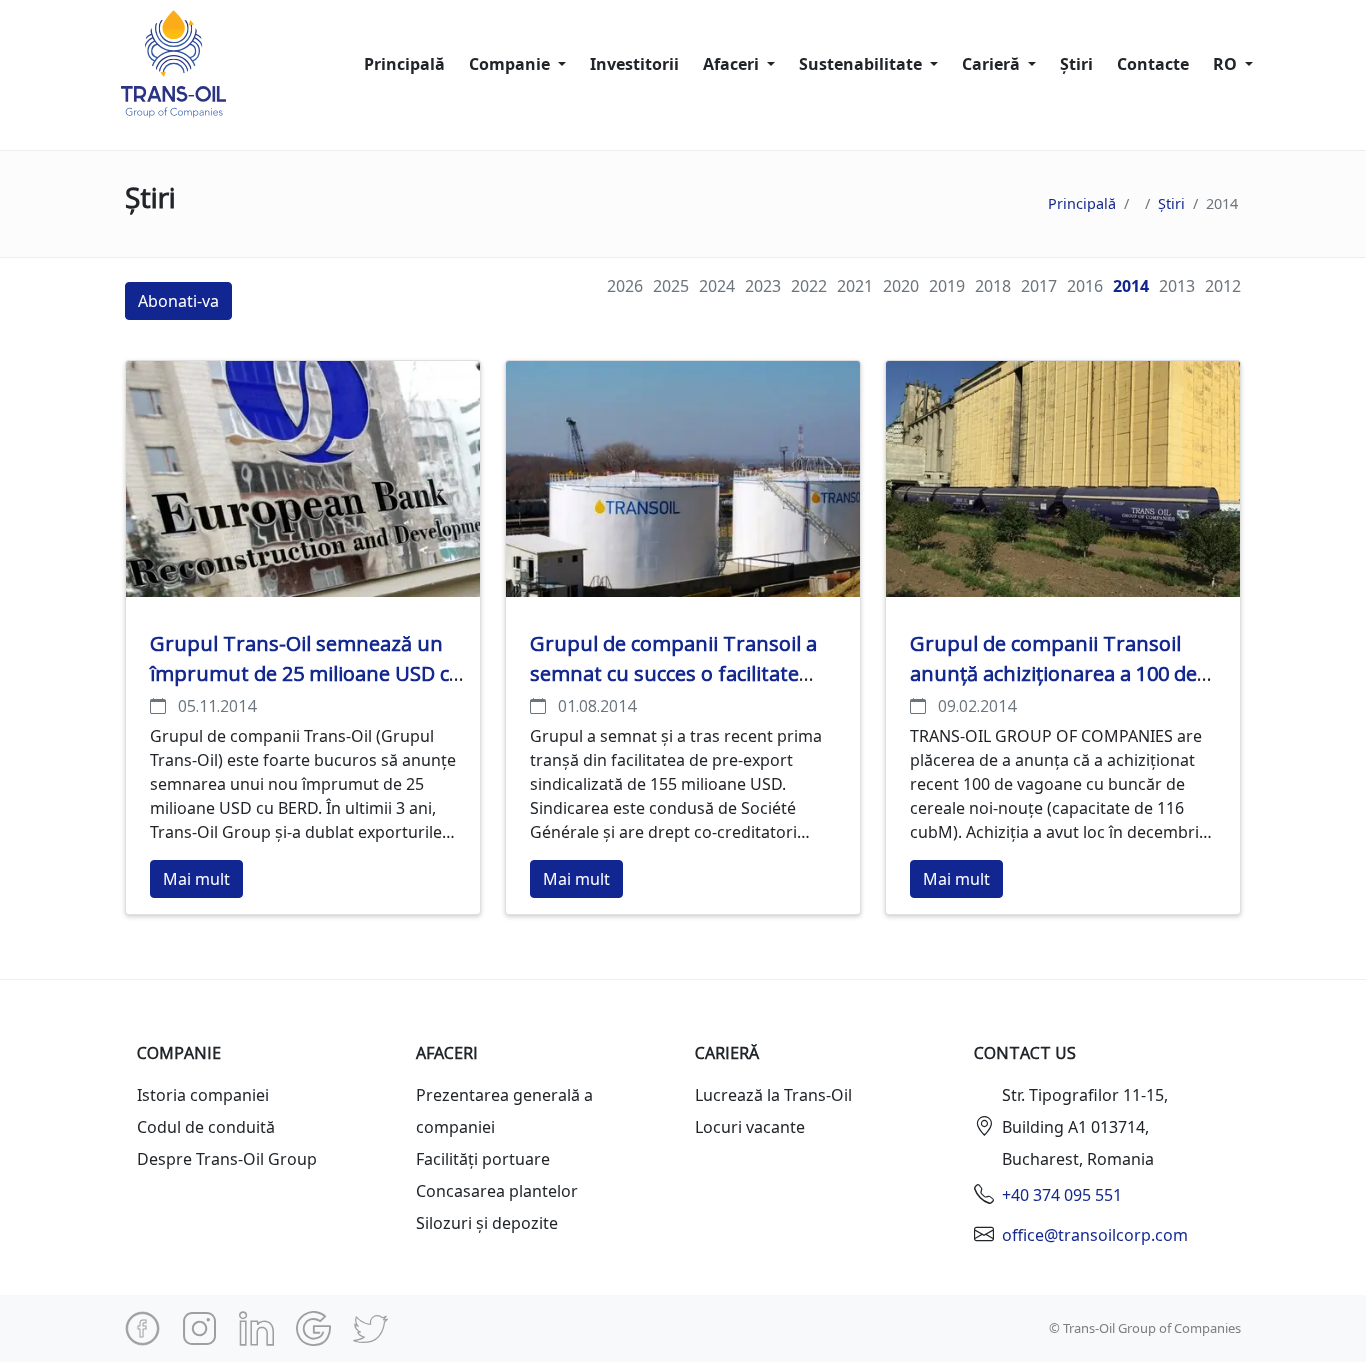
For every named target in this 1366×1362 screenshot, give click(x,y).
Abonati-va (178, 301)
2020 (901, 286)
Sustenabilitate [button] (862, 64)
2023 (763, 286)
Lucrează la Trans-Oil (773, 1095)
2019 (947, 286)
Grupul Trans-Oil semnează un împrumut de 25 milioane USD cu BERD (306, 673)
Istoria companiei (203, 1095)
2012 (1223, 286)
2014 (1131, 286)
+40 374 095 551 (1062, 1195)
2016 (1085, 286)
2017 (1039, 286)
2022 (809, 286)
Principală (404, 64)
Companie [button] (511, 64)
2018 (993, 286)
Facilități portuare (483, 1159)
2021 (855, 286)
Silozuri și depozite (487, 1223)
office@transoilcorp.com (1095, 1235)
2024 (717, 286)
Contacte (1153, 64)
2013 (1177, 286)
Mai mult (196, 879)
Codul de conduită (206, 1127)
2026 (625, 286)
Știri (1076, 64)
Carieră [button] (993, 64)
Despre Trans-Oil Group (227, 1159)
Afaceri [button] (733, 64)
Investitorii (634, 64)
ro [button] (1227, 64)
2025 (671, 286)
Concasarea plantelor (497, 1191)
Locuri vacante (750, 1127)
